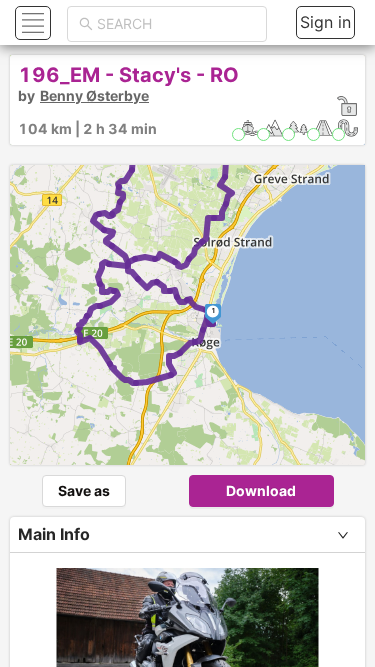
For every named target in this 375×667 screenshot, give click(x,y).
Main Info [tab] (54, 534)
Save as (84, 490)
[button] (30, 22)
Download (261, 490)
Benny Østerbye (94, 95)
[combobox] (176, 24)
